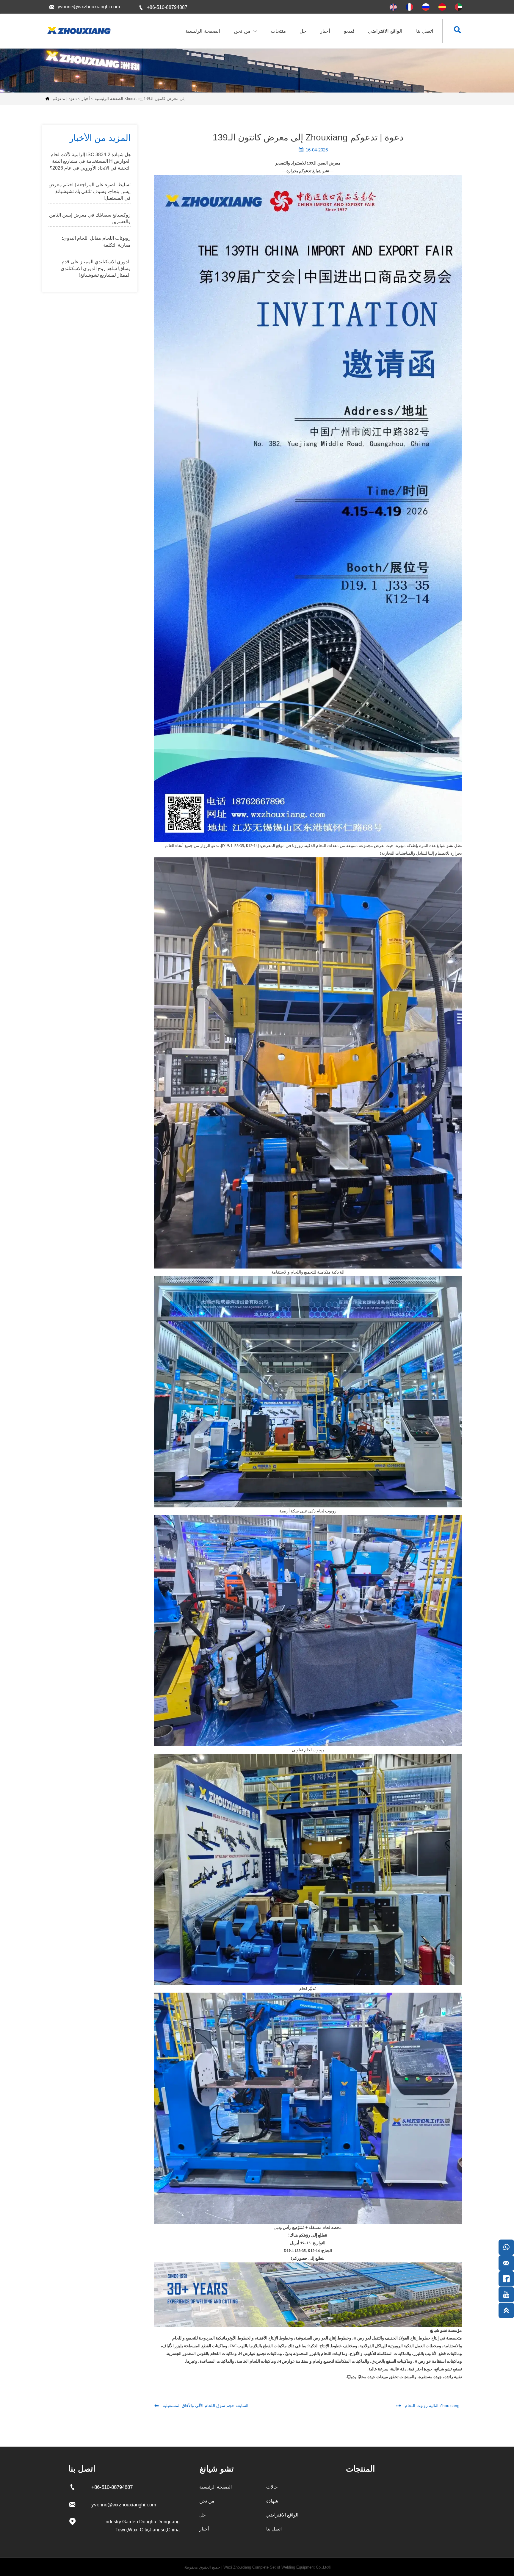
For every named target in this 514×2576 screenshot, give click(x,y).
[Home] (78, 30)
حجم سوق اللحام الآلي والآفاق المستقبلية (199, 2406)
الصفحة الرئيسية (109, 99)
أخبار (86, 99)
